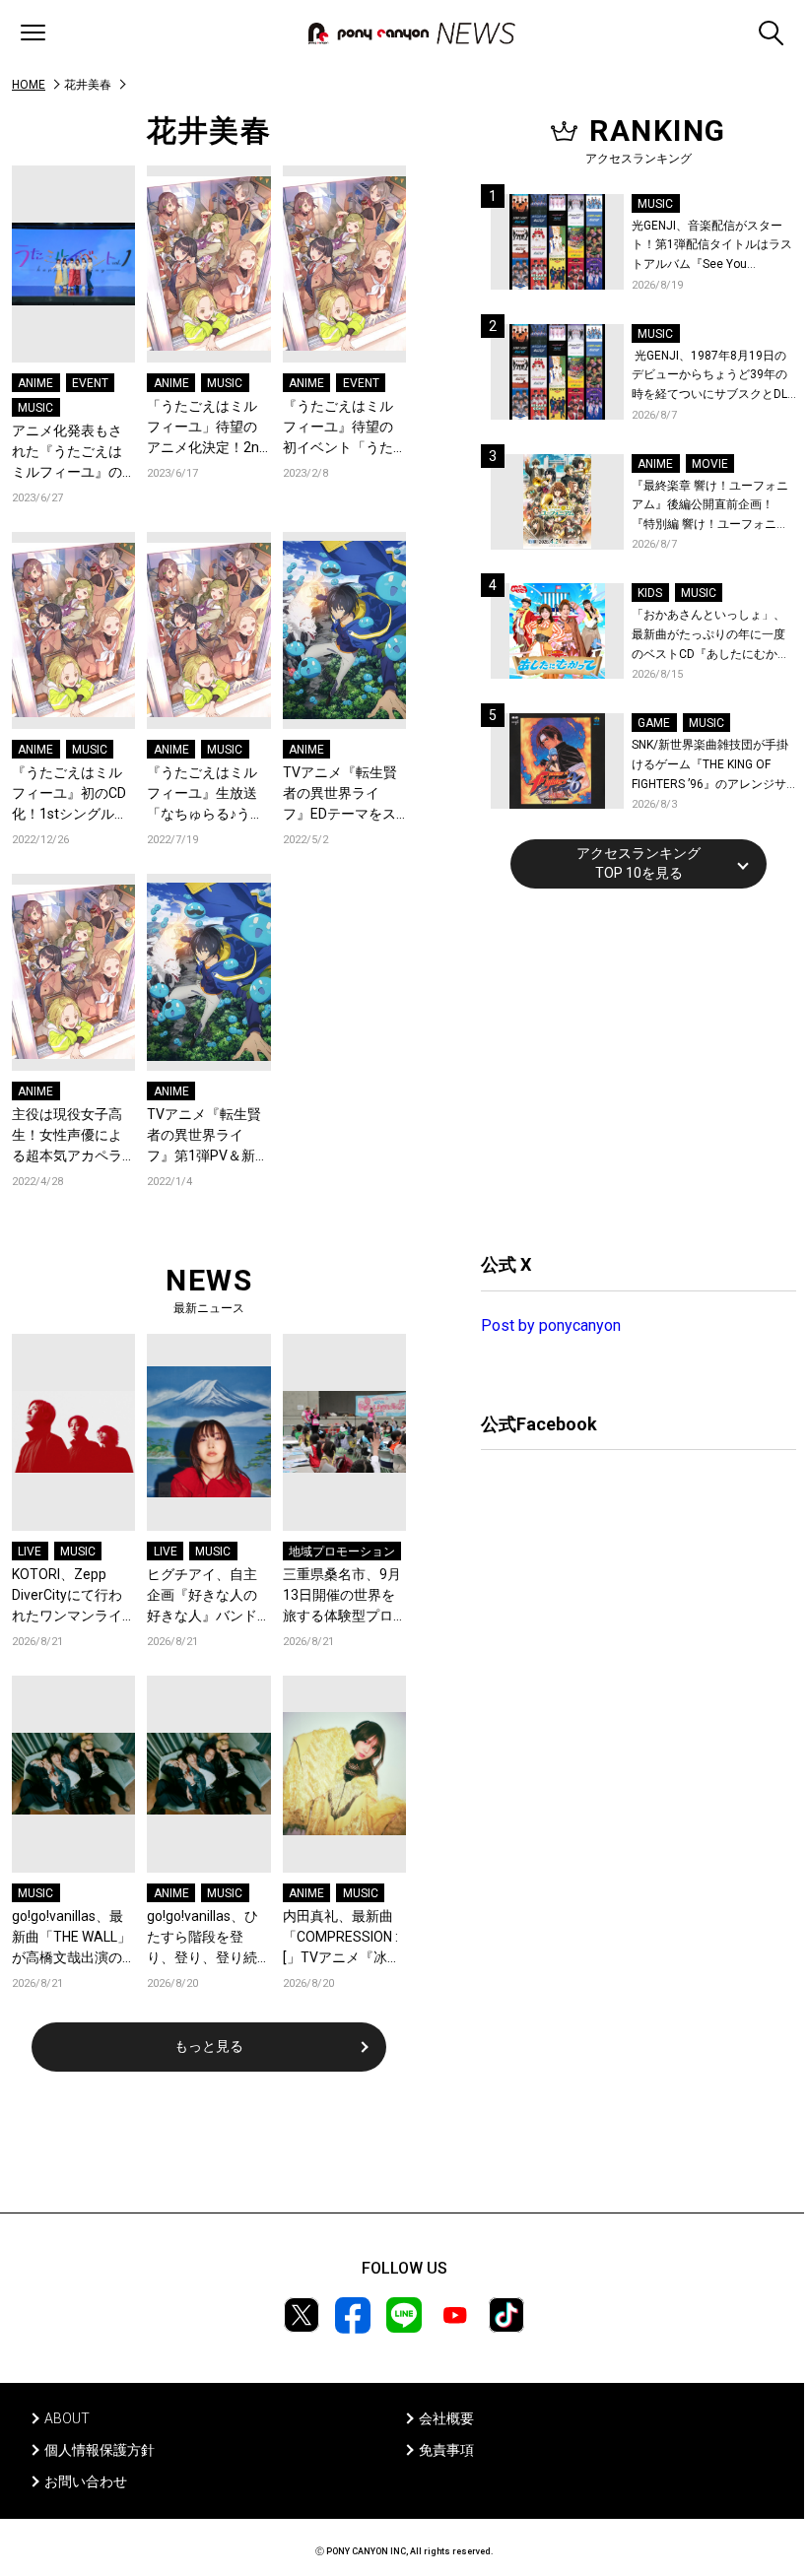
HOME (29, 85)
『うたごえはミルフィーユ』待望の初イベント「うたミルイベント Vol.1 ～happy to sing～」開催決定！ (341, 428)
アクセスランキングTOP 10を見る (639, 863)
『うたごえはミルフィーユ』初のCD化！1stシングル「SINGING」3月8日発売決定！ (72, 794)
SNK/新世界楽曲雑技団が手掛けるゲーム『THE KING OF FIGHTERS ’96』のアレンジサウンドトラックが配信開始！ (710, 766)
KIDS (650, 593)
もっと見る (209, 2046)
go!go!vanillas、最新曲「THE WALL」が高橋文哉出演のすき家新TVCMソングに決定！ (72, 1938)
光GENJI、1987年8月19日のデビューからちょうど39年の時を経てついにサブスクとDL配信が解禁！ (709, 377)
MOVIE (710, 464)
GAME (654, 723)
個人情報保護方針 (100, 2450)
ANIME (35, 383)
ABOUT (67, 2418)
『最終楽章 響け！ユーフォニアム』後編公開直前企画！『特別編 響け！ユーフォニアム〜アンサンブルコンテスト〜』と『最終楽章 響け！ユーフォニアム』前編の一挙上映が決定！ (710, 507)
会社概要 (446, 2418)
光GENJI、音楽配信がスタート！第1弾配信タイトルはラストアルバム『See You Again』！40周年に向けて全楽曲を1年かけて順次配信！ (713, 247)
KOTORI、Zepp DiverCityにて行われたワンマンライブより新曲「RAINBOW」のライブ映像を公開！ (70, 1596)
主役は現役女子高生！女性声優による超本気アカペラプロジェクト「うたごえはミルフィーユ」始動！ (67, 1136)
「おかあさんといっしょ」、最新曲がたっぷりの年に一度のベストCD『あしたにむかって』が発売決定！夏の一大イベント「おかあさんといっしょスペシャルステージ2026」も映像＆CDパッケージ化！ (710, 636)
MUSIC (35, 408)
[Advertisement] (629, 1068)
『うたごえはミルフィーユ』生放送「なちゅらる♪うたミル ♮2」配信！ (205, 794)
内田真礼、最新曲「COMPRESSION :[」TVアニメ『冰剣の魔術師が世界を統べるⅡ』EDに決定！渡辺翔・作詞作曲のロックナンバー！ (342, 1938)
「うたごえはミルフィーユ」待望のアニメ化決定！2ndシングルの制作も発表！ (207, 428)
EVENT (90, 383)
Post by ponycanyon (551, 1325)
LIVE (30, 1552)
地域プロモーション (342, 1552)
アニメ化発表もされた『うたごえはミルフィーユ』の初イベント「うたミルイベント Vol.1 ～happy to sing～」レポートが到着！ (70, 453)
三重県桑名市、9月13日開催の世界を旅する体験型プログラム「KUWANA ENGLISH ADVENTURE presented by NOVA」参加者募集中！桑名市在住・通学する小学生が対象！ (342, 1596)
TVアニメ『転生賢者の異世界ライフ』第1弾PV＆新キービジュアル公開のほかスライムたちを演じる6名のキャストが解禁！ (208, 1136)
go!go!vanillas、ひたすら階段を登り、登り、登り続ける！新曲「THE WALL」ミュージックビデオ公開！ (206, 1938)
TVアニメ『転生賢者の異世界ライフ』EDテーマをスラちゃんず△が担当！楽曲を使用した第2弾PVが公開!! (340, 794)
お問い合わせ (86, 2481)
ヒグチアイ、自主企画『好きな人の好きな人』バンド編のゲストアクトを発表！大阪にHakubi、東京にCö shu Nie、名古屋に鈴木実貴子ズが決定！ (204, 1596)
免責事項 (446, 2450)
